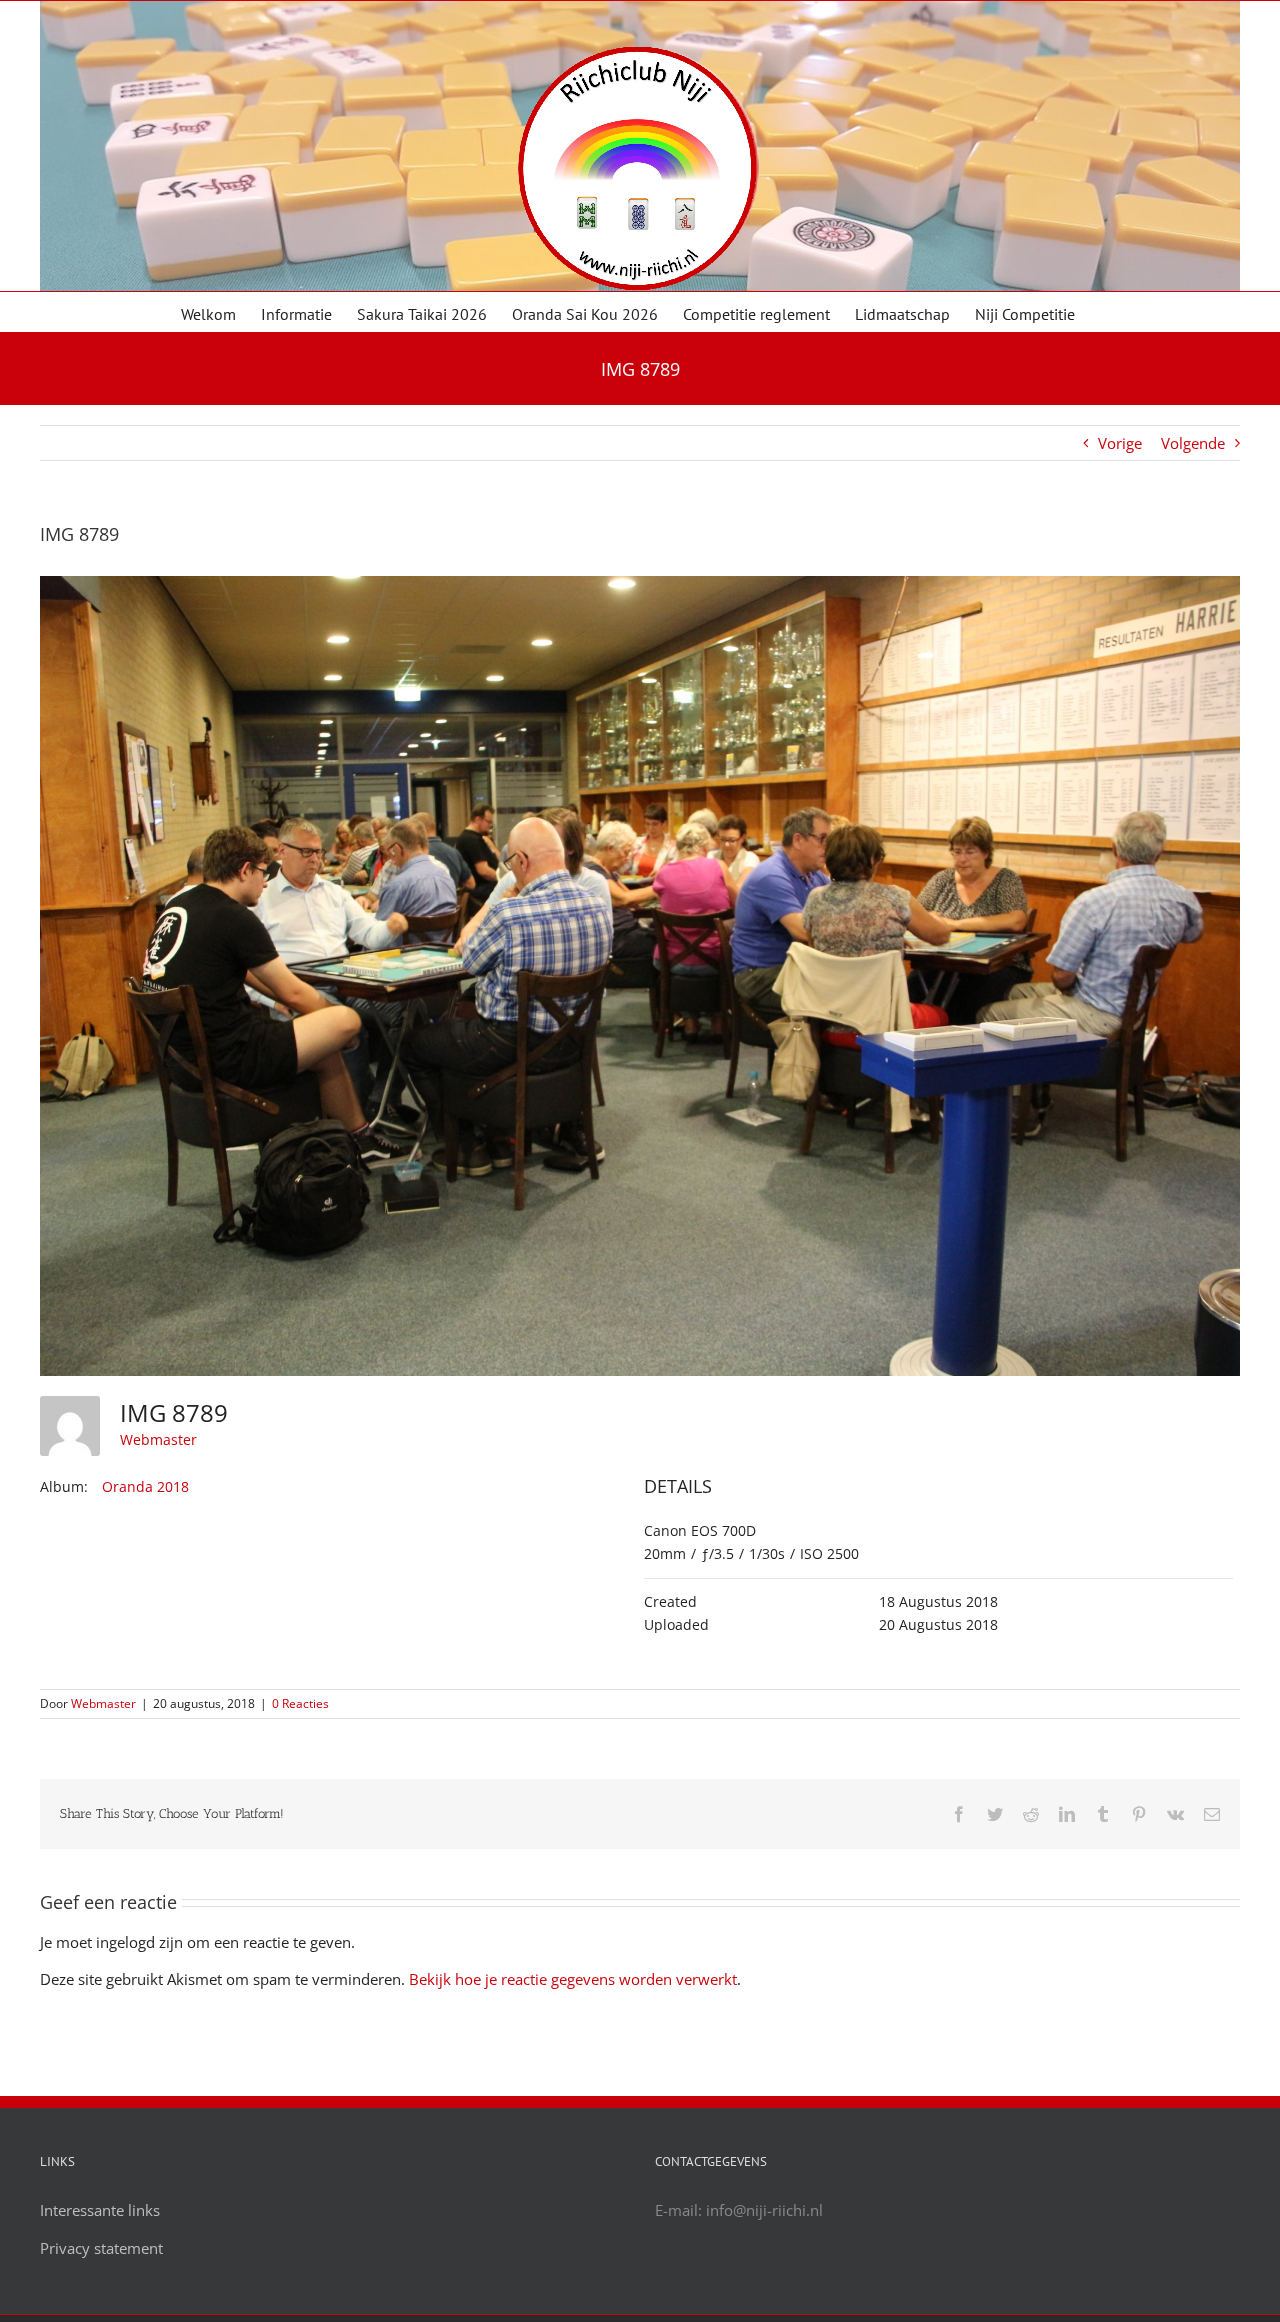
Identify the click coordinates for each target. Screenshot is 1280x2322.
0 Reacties (300, 1703)
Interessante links (100, 2210)
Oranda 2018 (145, 1486)
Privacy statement (101, 2248)
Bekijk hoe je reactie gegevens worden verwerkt (573, 1979)
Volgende (1193, 443)
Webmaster (158, 1439)
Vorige (1120, 443)
